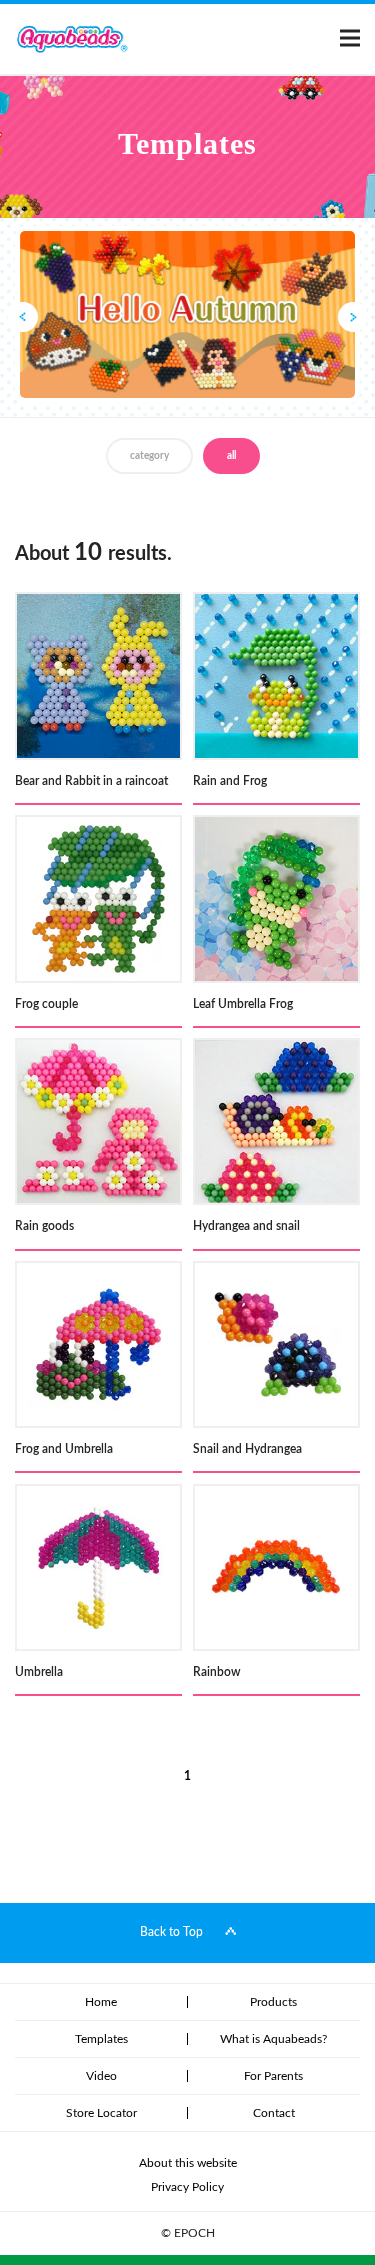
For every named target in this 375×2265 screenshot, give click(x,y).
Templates (101, 2039)
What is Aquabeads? (273, 2039)
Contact (274, 2113)
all (231, 456)
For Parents (273, 2076)
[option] (187, 315)
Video (101, 2076)
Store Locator (101, 2113)
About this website (188, 2163)
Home (101, 2002)
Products (273, 2002)
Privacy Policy (187, 2187)
